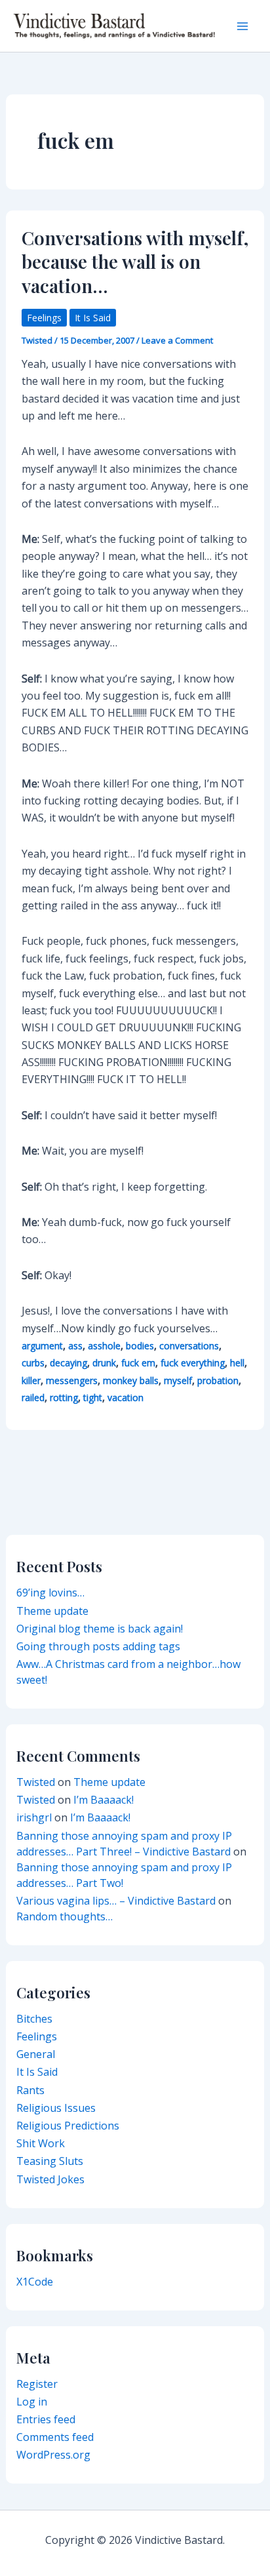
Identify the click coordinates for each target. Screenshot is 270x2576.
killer (31, 1380)
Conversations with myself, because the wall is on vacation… (135, 262)
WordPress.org (53, 2455)
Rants (30, 2090)
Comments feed (55, 2437)
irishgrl (34, 1817)
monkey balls (131, 1380)
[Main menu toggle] (242, 26)
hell (237, 1363)
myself (178, 1380)
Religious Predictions (68, 2126)
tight (93, 1397)
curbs (33, 1363)
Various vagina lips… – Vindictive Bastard (116, 1901)
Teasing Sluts (50, 2161)
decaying (68, 1363)
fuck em (138, 1363)
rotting (64, 1397)
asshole (104, 1346)
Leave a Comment (177, 340)
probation (218, 1380)
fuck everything (193, 1363)
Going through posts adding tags (98, 1646)
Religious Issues (56, 2108)
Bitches (34, 2019)
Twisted (36, 1782)
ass (75, 1346)
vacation (125, 1397)
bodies (140, 1346)
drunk (104, 1363)
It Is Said (93, 318)
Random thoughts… (65, 1916)
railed (33, 1397)
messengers (72, 1380)
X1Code (35, 2282)
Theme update (52, 1611)
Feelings (44, 318)
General (36, 2054)
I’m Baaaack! (104, 1800)
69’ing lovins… (50, 1593)
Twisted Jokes (50, 2179)
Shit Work (41, 2143)
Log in (32, 2402)
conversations (189, 1346)
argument (42, 1346)
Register (37, 2384)
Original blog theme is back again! (100, 1629)
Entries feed (46, 2419)
